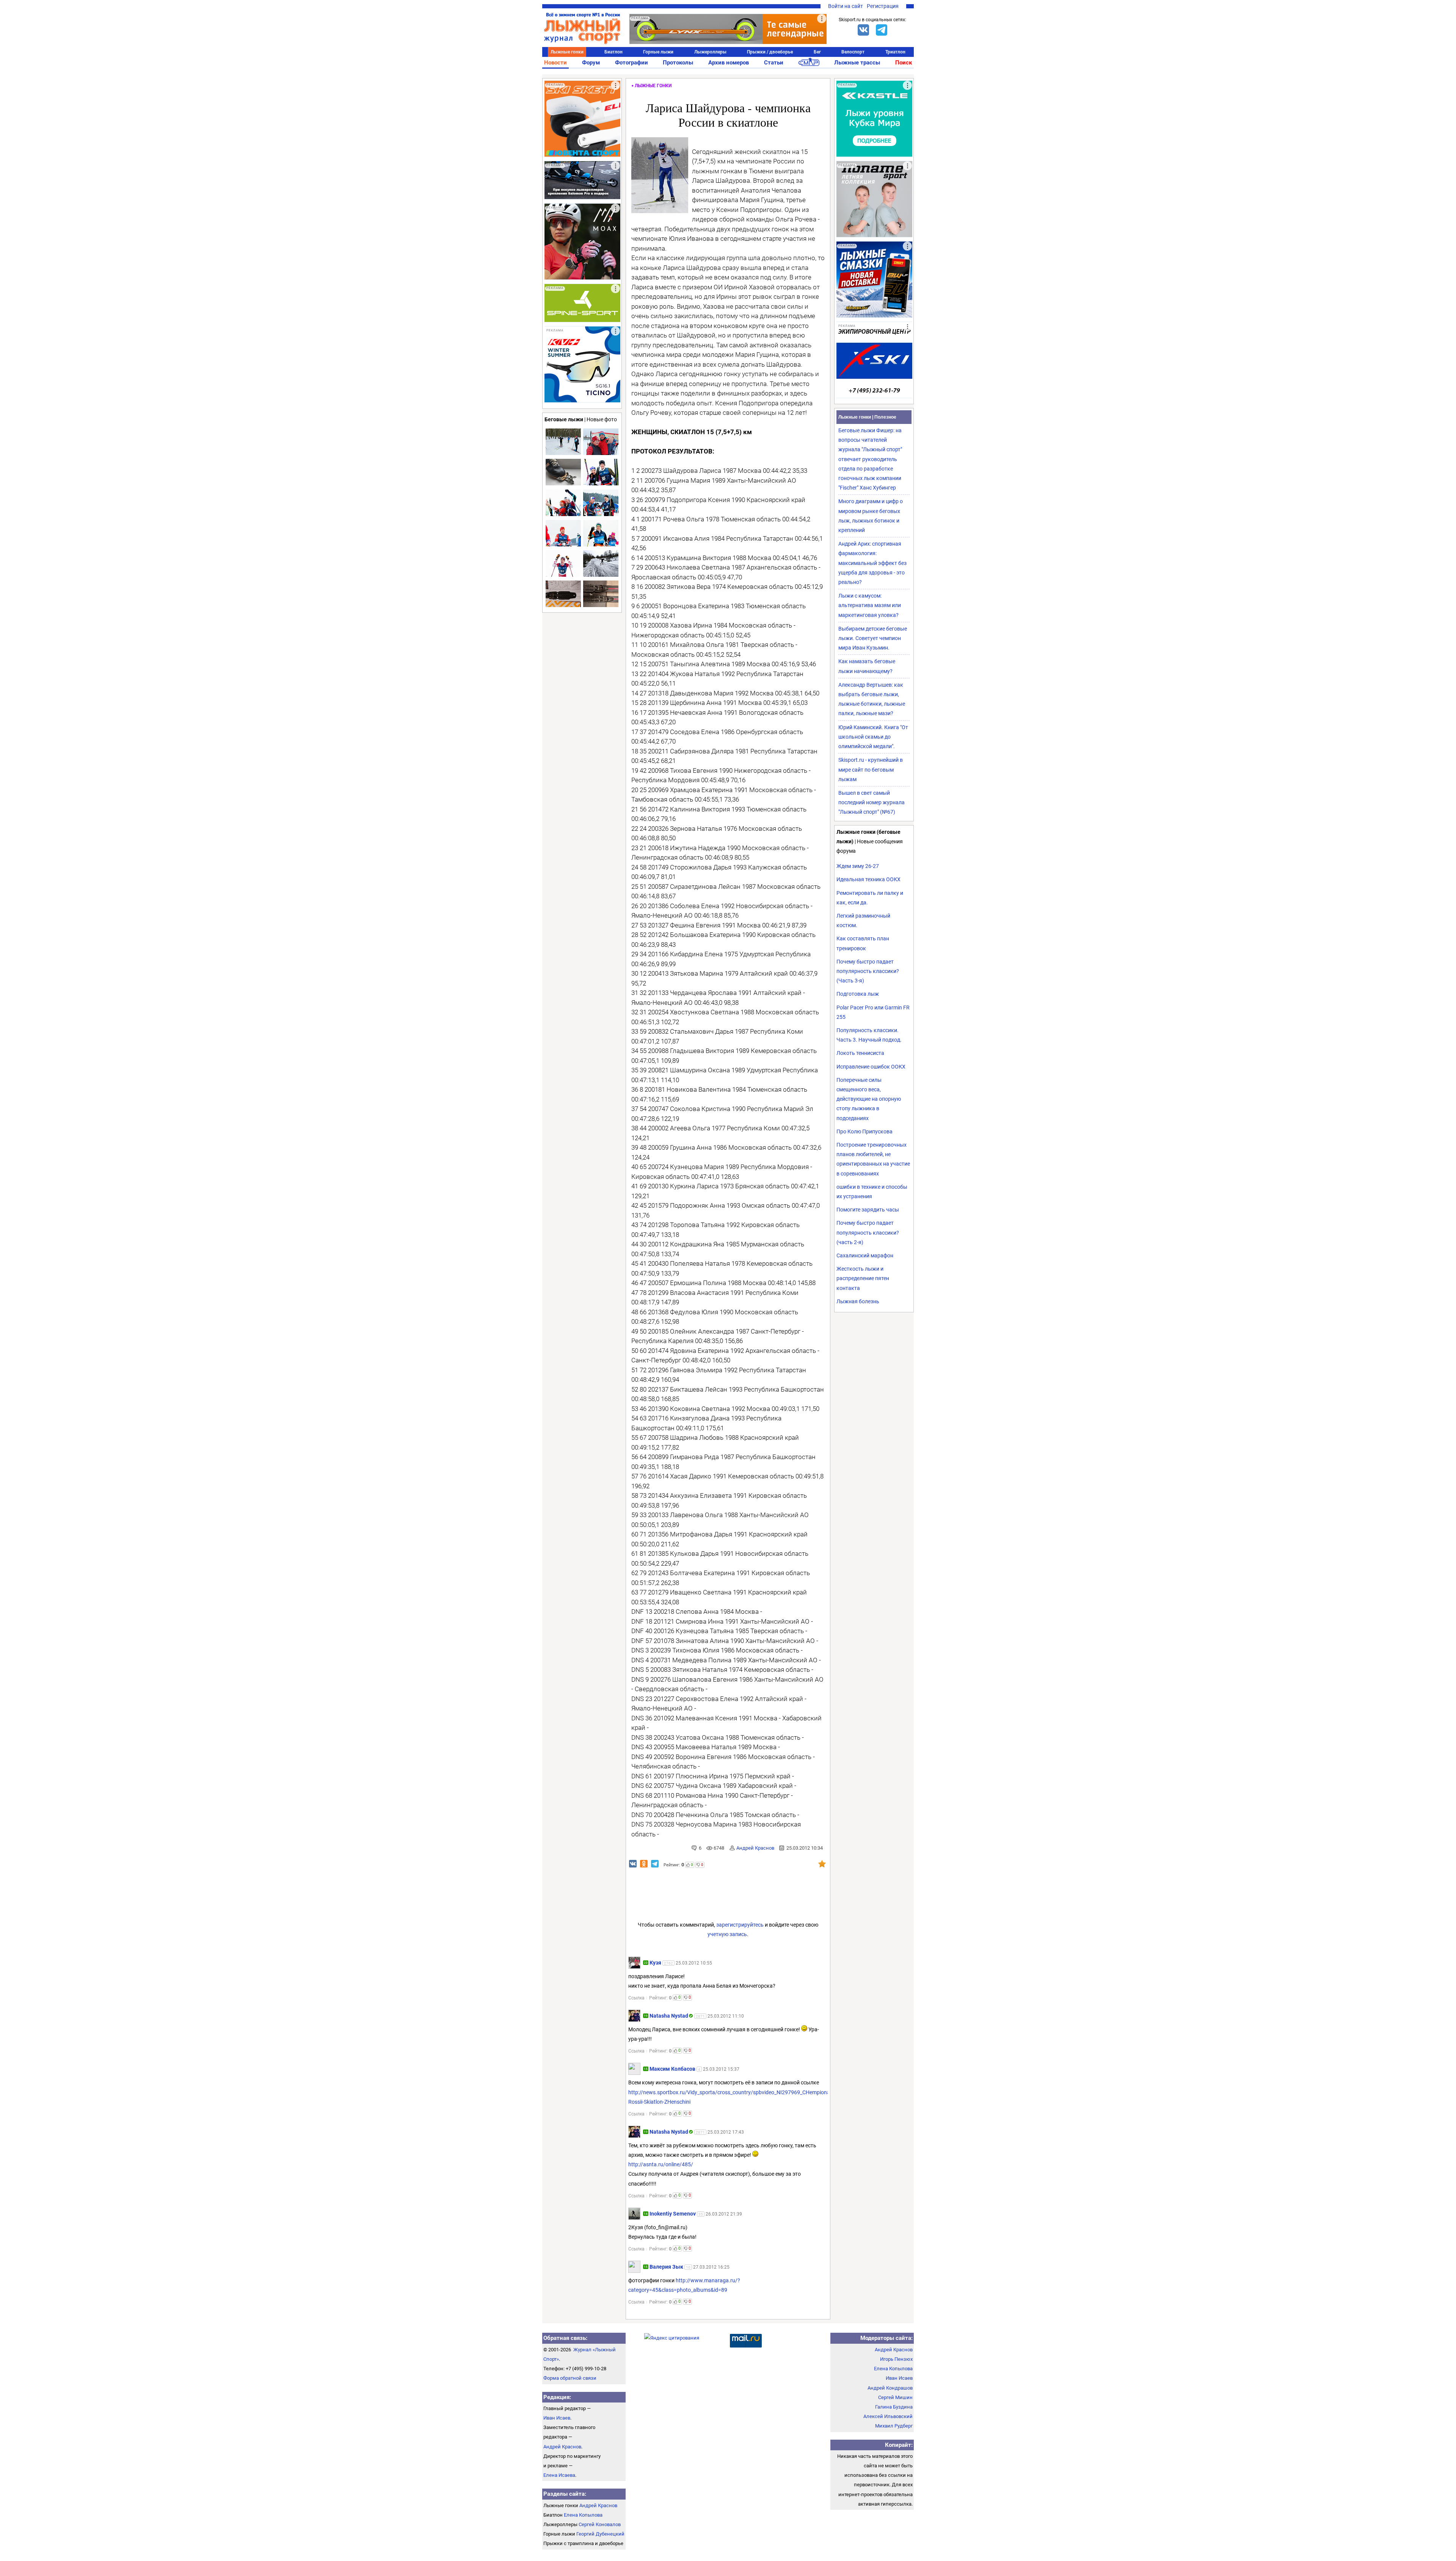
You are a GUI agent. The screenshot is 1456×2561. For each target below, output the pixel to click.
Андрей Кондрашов (890, 2388)
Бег (817, 52)
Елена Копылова (583, 2515)
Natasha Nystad (669, 2016)
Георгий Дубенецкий (600, 2534)
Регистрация (883, 6)
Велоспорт (853, 52)
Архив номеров (729, 63)
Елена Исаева (559, 2475)
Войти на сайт (846, 6)
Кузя (656, 1963)
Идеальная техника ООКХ (868, 879)
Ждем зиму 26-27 (858, 866)
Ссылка (636, 1998)
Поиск (904, 63)
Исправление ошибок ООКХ (871, 1067)
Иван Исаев (557, 2418)
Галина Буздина (894, 2407)
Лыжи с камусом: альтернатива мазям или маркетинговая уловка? (870, 605)
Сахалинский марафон (865, 1255)
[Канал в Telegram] (882, 30)
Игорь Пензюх (896, 2359)
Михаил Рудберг (894, 2426)
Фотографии (632, 63)
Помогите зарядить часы (868, 1210)
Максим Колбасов (672, 2069)
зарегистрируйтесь (740, 1925)
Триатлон (895, 52)
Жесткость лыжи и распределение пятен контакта (863, 1278)
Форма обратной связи (570, 2378)
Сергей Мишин (895, 2397)
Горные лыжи (658, 52)
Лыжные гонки (567, 52)
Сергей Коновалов (600, 2524)
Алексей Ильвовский (888, 2416)
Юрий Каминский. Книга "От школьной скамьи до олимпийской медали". (873, 737)
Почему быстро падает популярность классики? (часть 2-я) (868, 1232)
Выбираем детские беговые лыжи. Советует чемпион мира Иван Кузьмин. (873, 638)
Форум (591, 63)
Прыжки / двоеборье (770, 52)
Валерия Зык (666, 2267)
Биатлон (613, 52)
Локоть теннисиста (860, 1053)
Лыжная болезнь (858, 1301)
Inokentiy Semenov (673, 2214)
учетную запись (727, 1934)
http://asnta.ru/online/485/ (661, 2164)
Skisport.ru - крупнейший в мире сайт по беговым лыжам (871, 769)
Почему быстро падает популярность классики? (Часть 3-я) (868, 971)
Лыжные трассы (857, 63)
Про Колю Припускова (864, 1131)
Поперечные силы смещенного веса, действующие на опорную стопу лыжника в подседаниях (869, 1099)
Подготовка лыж (858, 994)
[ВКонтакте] (863, 30)
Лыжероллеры (710, 52)
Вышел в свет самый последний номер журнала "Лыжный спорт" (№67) (872, 802)
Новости (555, 63)
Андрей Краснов (755, 1848)
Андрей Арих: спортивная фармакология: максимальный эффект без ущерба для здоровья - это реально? (872, 563)
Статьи (774, 63)
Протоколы (678, 63)
